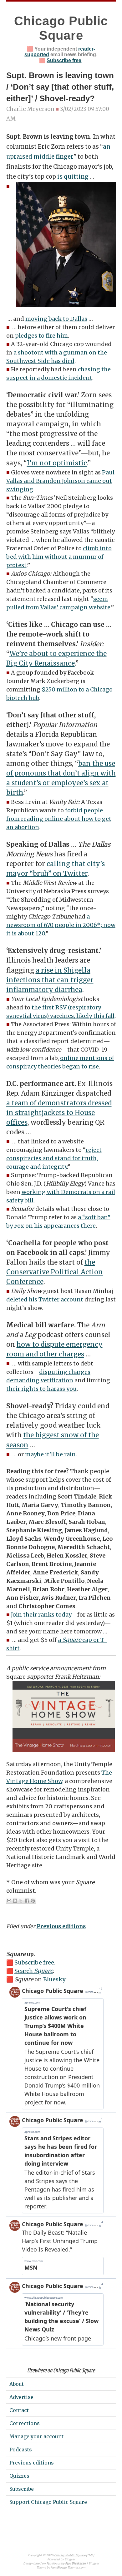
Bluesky (54, 1979)
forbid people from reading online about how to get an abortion (59, 819)
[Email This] (9, 1901)
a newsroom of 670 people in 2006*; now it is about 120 (61, 925)
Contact (19, 2410)
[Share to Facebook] (27, 1901)
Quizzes (19, 2476)
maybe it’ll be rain (50, 1454)
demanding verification (40, 1380)
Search (34, 1971)
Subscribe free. (35, 1962)
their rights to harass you (41, 1389)
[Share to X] (21, 1901)
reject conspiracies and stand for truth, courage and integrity (54, 1158)
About (17, 2384)
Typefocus (54, 2564)
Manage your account (36, 2436)
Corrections (25, 2423)
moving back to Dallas (56, 319)
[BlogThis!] (15, 1901)
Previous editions (61, 1926)
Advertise (21, 2397)
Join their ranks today (41, 1615)
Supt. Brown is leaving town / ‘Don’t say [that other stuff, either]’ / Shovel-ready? (60, 87)
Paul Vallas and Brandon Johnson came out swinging (60, 481)
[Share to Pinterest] (33, 1901)
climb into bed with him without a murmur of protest (59, 557)
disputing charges (65, 1372)
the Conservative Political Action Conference (55, 1272)
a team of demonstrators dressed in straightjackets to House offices (59, 1113)
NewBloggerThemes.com (68, 2568)
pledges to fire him (41, 336)
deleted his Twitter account (45, 1299)
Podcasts (21, 2450)
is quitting (73, 177)
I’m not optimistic (57, 463)
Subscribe (22, 2489)
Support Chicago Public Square (48, 2502)
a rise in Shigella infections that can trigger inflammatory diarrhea (50, 980)
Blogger (70, 2560)
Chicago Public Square (70, 2556)
